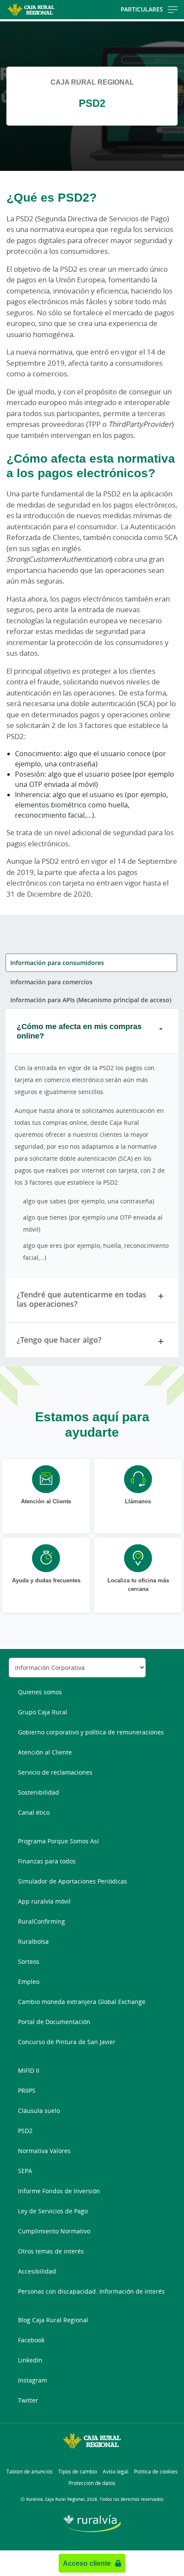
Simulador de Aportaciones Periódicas (73, 1881)
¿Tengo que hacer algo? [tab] (59, 1340)
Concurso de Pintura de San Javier (67, 2042)
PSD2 (25, 2131)
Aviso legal (116, 2472)
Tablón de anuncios (30, 2472)
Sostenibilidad (39, 1792)
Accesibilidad (37, 2271)
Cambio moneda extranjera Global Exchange (82, 2002)
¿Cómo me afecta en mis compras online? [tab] (79, 1031)
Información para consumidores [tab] (57, 963)
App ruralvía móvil (44, 1901)
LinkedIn (30, 2360)
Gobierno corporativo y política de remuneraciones (91, 1732)
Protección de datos (92, 2483)
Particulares (142, 9)
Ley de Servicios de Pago (53, 2211)
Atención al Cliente (45, 1752)
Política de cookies (156, 2472)
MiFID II (29, 2070)
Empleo (29, 1982)
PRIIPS (27, 2090)
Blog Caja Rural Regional (53, 2320)
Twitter (28, 2400)
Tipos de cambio (78, 2472)
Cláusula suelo (39, 2111)
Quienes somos (40, 1692)
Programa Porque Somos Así (58, 1841)
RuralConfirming (42, 1921)
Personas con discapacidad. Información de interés (91, 2291)
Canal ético (34, 1812)
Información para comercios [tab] (51, 982)
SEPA (25, 2171)
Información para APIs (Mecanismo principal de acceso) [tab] (91, 1000)
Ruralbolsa (33, 1941)
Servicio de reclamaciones (55, 1772)
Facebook (31, 2340)
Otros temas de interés (51, 2251)
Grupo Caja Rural (43, 1712)
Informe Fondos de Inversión (59, 2191)
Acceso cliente (87, 2563)
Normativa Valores (44, 2151)
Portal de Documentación (54, 2022)
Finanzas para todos (47, 1861)
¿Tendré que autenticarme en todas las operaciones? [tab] (82, 1299)
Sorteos (29, 1961)
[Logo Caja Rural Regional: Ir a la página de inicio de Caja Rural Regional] (31, 10)
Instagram (33, 2380)
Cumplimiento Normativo (54, 2231)
